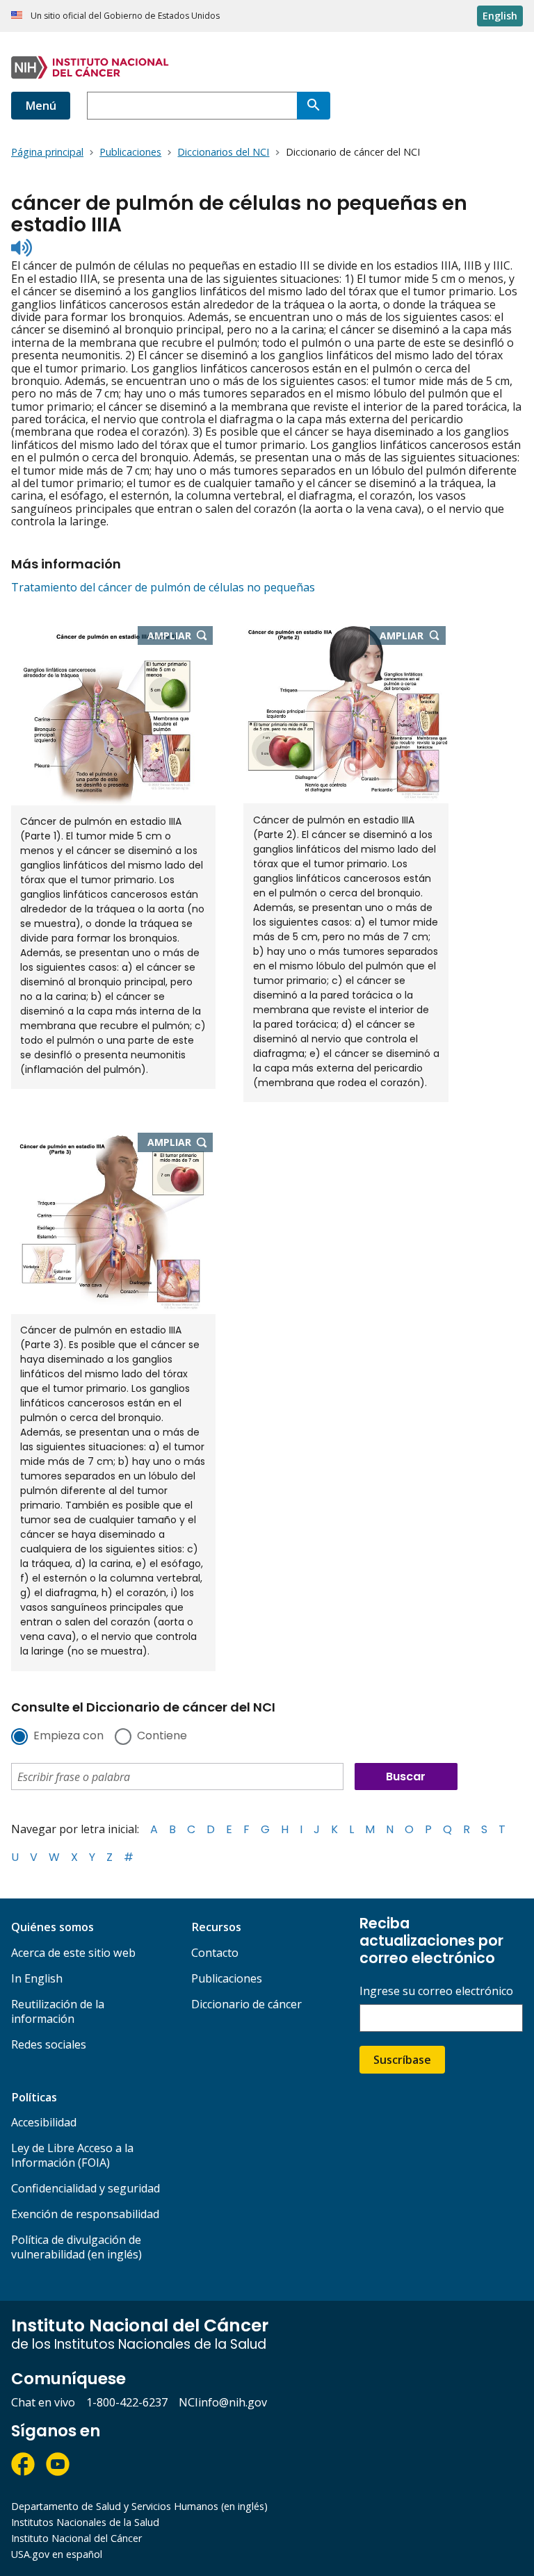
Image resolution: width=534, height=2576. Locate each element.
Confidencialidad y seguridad (86, 2188)
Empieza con (68, 1737)
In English (37, 1978)
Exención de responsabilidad (85, 2214)
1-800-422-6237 (127, 2402)
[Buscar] (314, 106)
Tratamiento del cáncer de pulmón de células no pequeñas (163, 587)
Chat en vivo (43, 2402)
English (500, 16)
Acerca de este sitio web (73, 1953)
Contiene (162, 1737)
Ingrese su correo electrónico (436, 1991)
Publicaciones (227, 1978)
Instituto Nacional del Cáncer (76, 2538)
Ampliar (180, 637)
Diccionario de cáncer (246, 2004)
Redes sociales (49, 2044)
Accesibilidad (44, 2122)
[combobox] (192, 106)
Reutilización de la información (58, 2011)
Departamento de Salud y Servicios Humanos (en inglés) (139, 2506)
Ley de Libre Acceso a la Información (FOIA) (72, 2155)
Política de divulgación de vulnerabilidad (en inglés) (76, 2247)
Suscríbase (402, 2060)
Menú (41, 106)
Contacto (215, 1953)
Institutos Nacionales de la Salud (85, 2522)
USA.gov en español (57, 2554)
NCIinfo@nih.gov (223, 2402)
